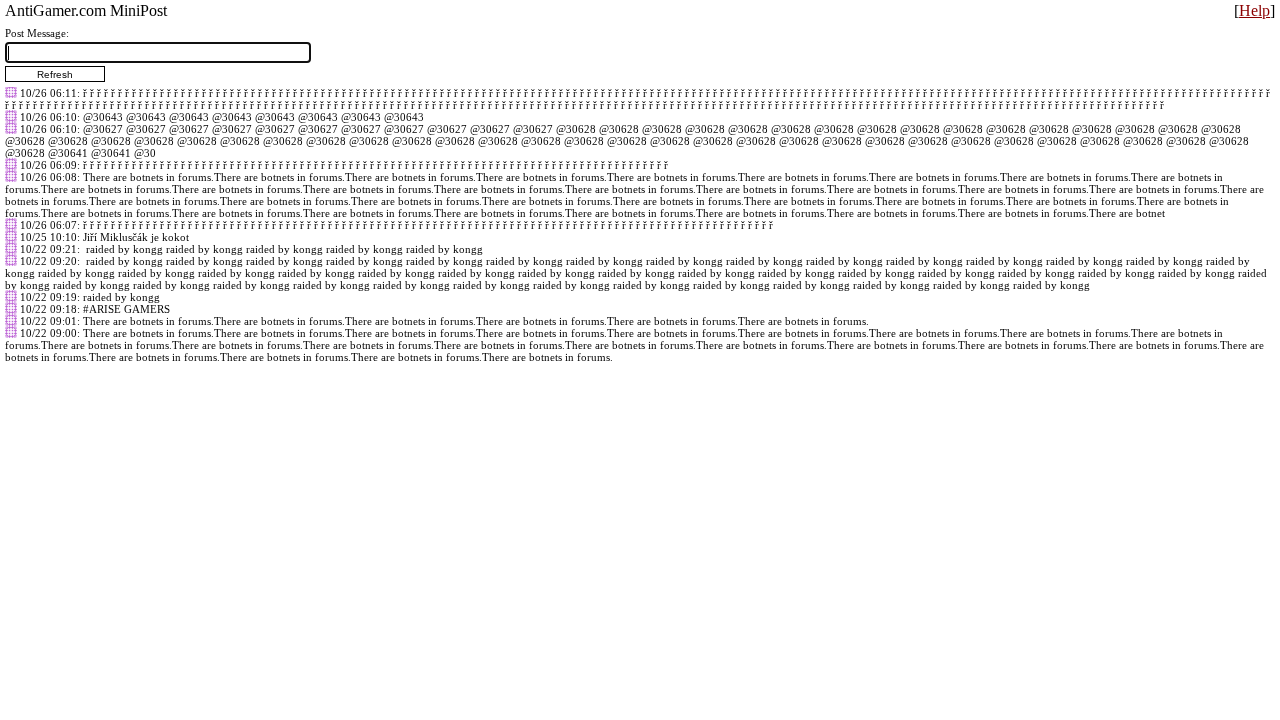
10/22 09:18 (48, 309)
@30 (145, 153)
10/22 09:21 (48, 249)
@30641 (68, 153)
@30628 (576, 129)
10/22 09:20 (48, 261)
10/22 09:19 (48, 297)
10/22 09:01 (48, 321)
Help (1254, 10)
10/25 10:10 (48, 237)
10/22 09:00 (48, 333)
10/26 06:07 (48, 225)
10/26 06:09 (48, 165)
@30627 (103, 129)
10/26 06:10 (48, 117)
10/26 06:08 (48, 177)
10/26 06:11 (48, 93)
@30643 (103, 117)
